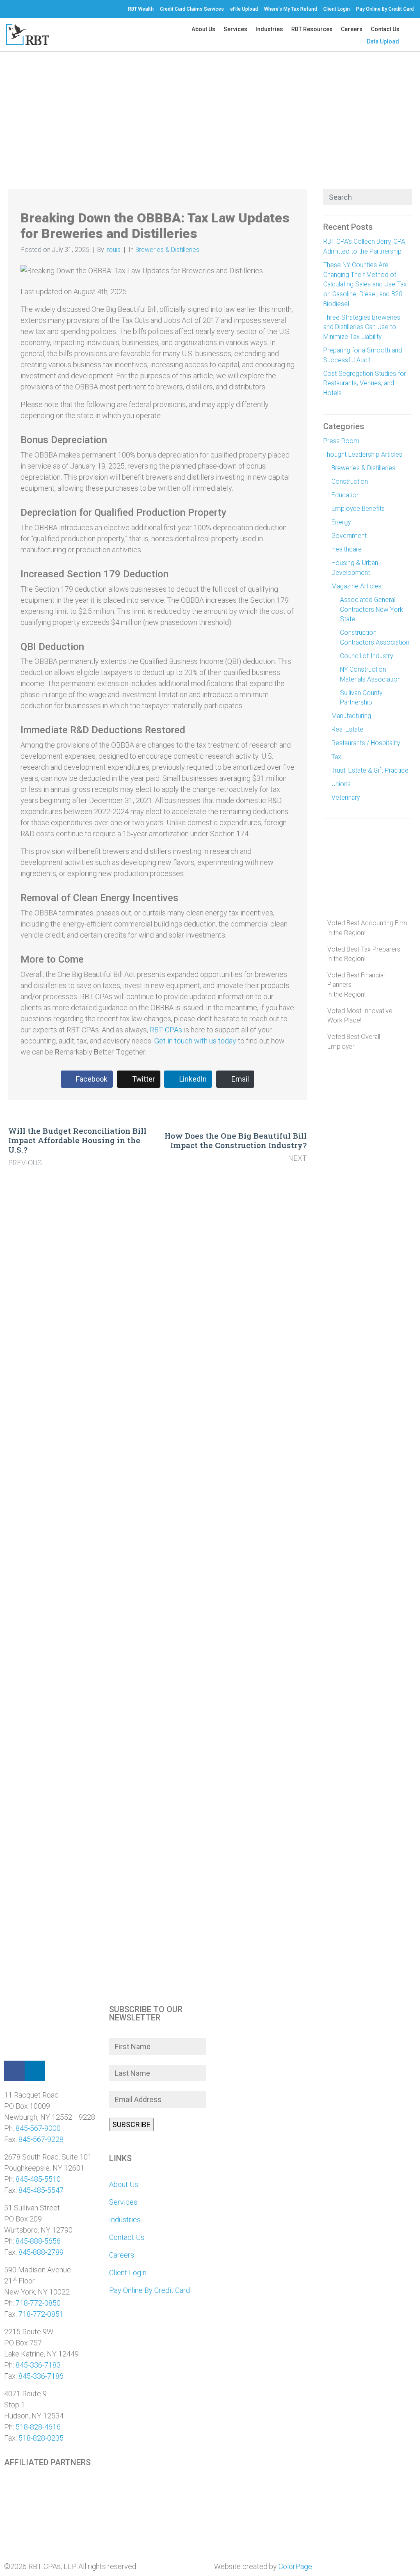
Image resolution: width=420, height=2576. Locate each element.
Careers (352, 29)
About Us (203, 29)
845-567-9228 (41, 2139)
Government (349, 536)
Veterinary (346, 797)
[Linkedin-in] (15, 9)
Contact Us (385, 29)
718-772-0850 (38, 2303)
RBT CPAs (166, 1030)
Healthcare (347, 549)
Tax (336, 757)
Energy (341, 522)
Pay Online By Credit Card (385, 9)
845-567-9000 (38, 2128)
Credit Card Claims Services (192, 9)
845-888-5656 (38, 2241)
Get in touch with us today (195, 1041)
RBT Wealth (141, 9)
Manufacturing (351, 716)
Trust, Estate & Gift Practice (370, 770)
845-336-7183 (38, 2365)
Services (235, 29)
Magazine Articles (356, 586)
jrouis (113, 250)
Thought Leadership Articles (363, 454)
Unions (341, 784)
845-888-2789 (41, 2252)
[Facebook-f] (7, 9)
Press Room (341, 441)
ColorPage (295, 2566)
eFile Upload (244, 9)
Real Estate (347, 729)
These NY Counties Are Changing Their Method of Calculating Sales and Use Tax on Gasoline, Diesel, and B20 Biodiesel (365, 284)
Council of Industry (366, 656)
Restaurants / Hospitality (366, 743)
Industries (269, 29)
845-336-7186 (41, 2376)
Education (346, 495)
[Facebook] (14, 2071)
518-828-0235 (41, 2438)
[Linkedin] (35, 2071)
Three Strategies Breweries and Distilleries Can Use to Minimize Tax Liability (362, 327)
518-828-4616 (38, 2427)
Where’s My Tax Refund (291, 9)
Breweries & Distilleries (167, 250)
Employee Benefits (358, 509)
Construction (350, 482)
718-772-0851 (41, 2314)
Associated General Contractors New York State (372, 609)
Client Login (337, 9)
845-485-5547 (41, 2190)
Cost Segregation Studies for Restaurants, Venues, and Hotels (365, 383)
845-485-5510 (38, 2179)
